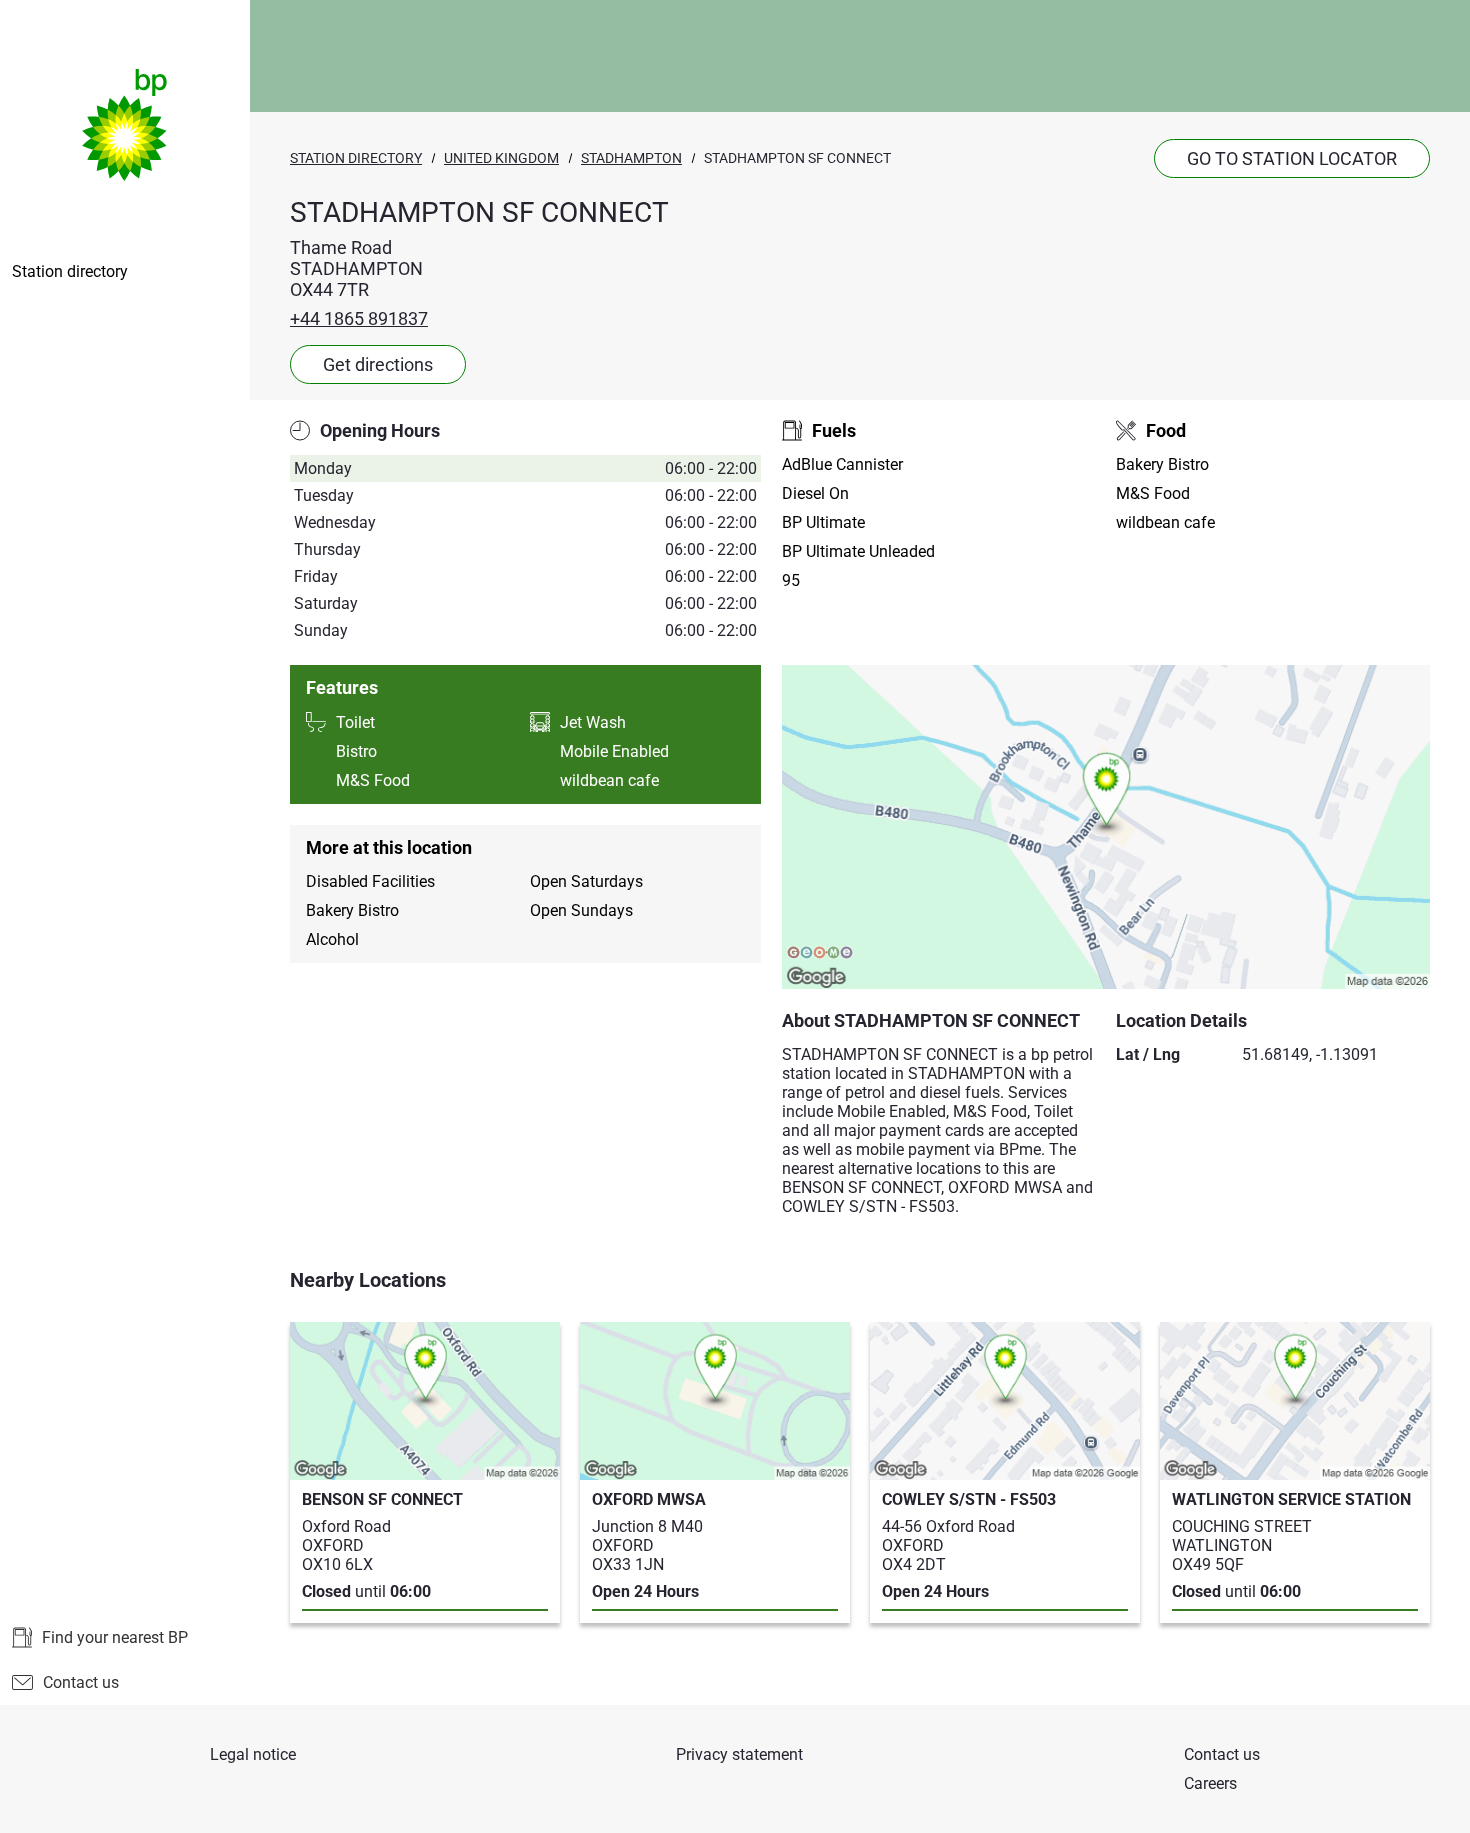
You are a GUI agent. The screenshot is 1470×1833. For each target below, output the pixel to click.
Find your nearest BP (115, 1637)
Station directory (70, 271)
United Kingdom (501, 158)
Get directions (378, 364)
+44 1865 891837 (359, 318)
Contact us (81, 1682)
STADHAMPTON (631, 158)
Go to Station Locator (1292, 158)
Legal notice (253, 1754)
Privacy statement (739, 1754)
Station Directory (356, 158)
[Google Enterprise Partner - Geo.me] (820, 954)
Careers (1210, 1783)
